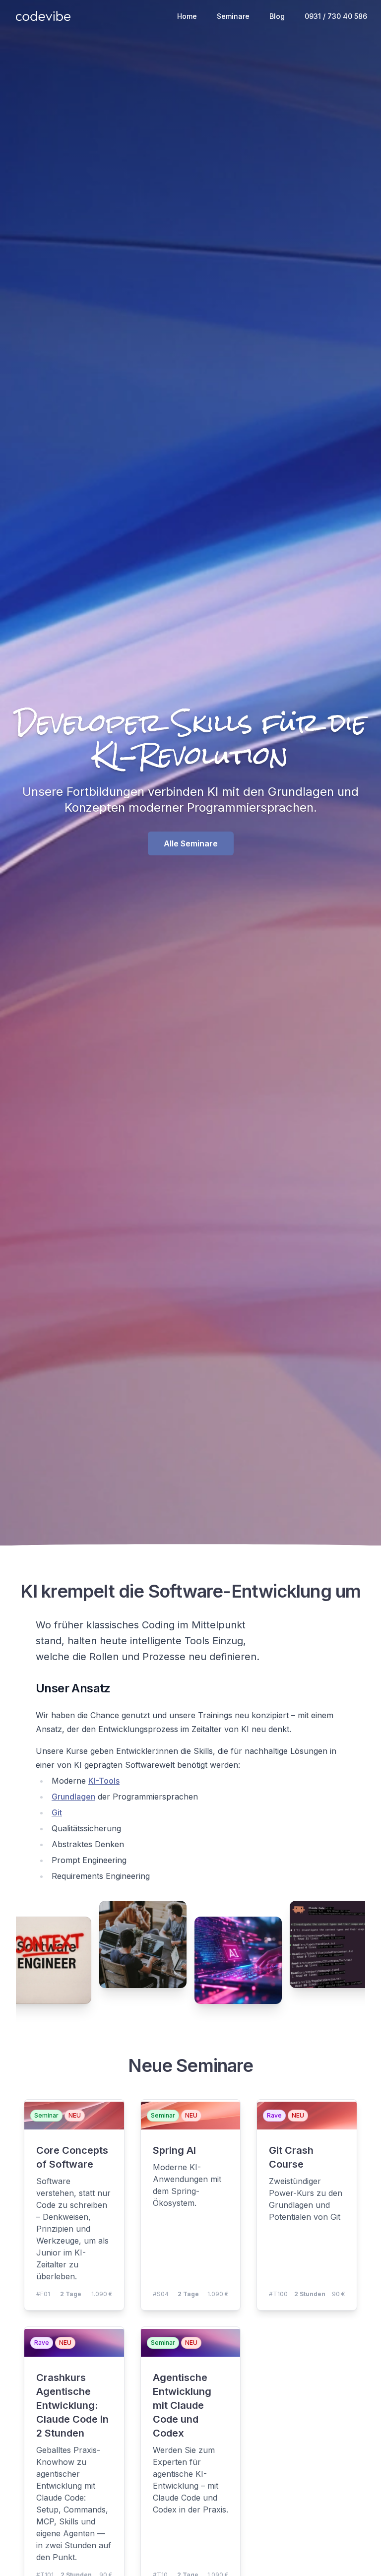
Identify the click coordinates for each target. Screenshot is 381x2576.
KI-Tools (104, 1781)
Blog (277, 16)
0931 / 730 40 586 (336, 16)
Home (187, 16)
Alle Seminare (191, 843)
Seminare (233, 16)
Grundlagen (73, 1797)
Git (57, 1812)
